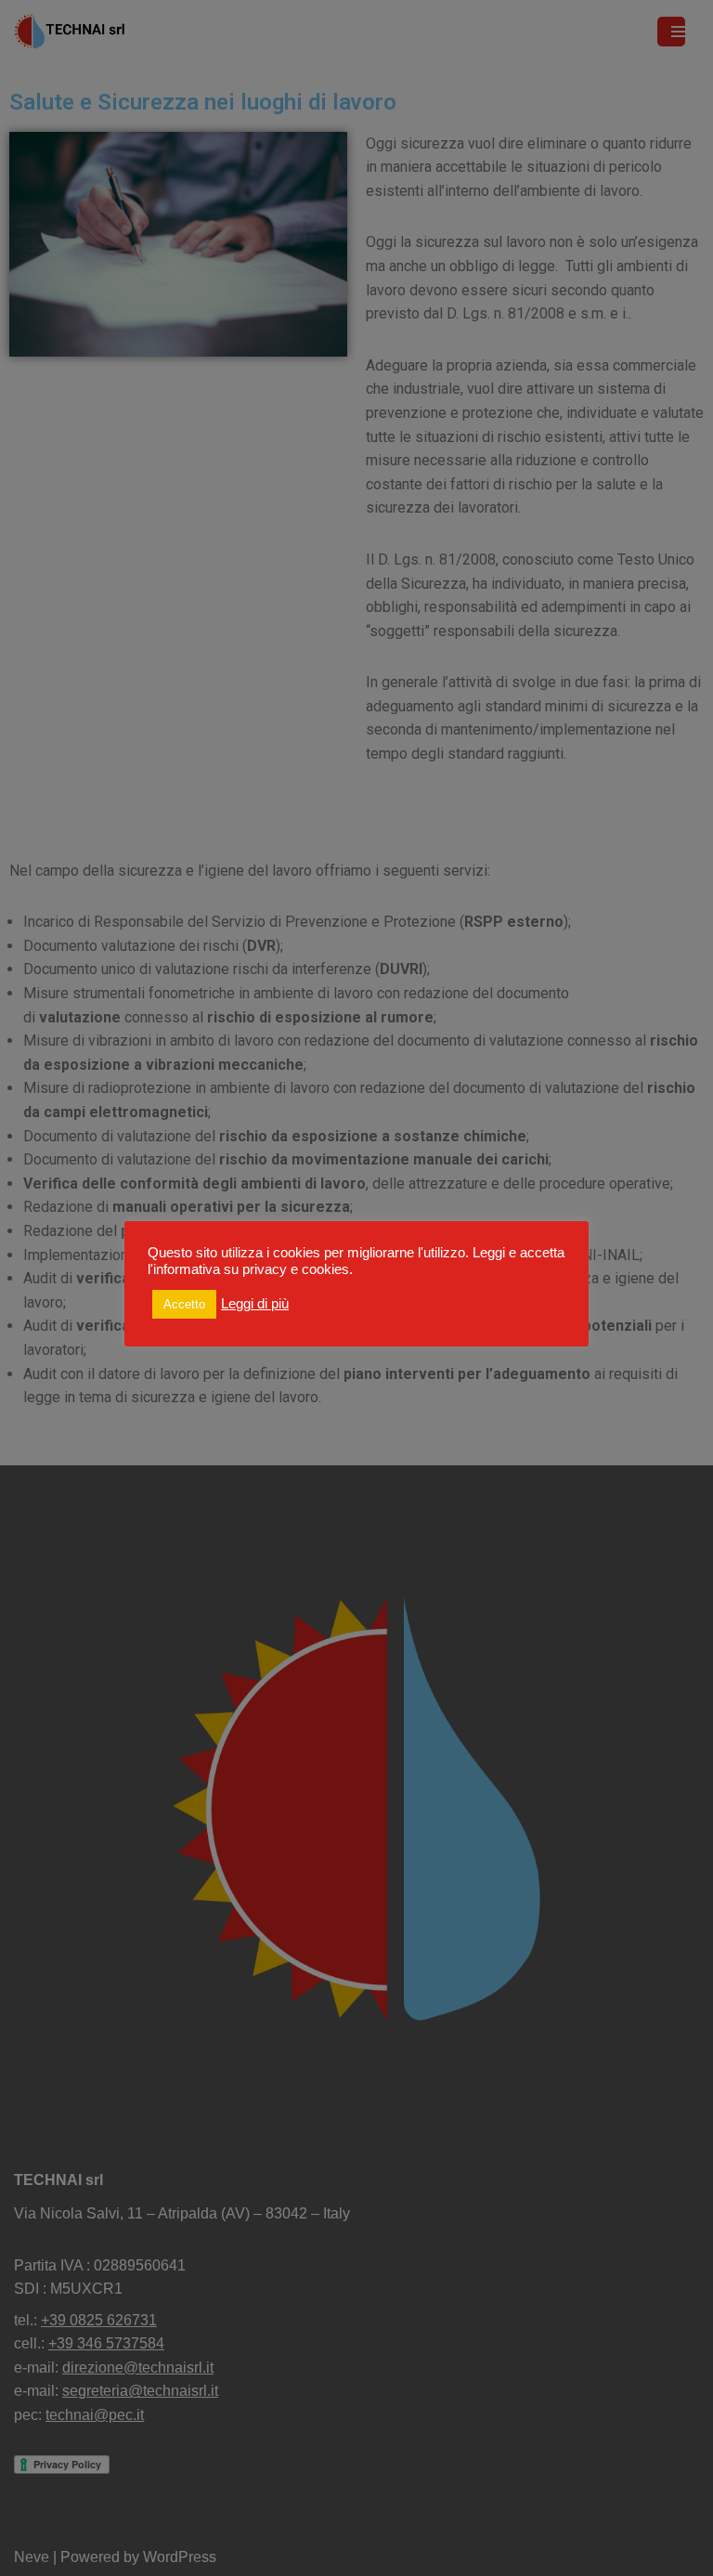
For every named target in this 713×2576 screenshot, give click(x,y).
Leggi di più (255, 1304)
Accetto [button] (184, 1304)
